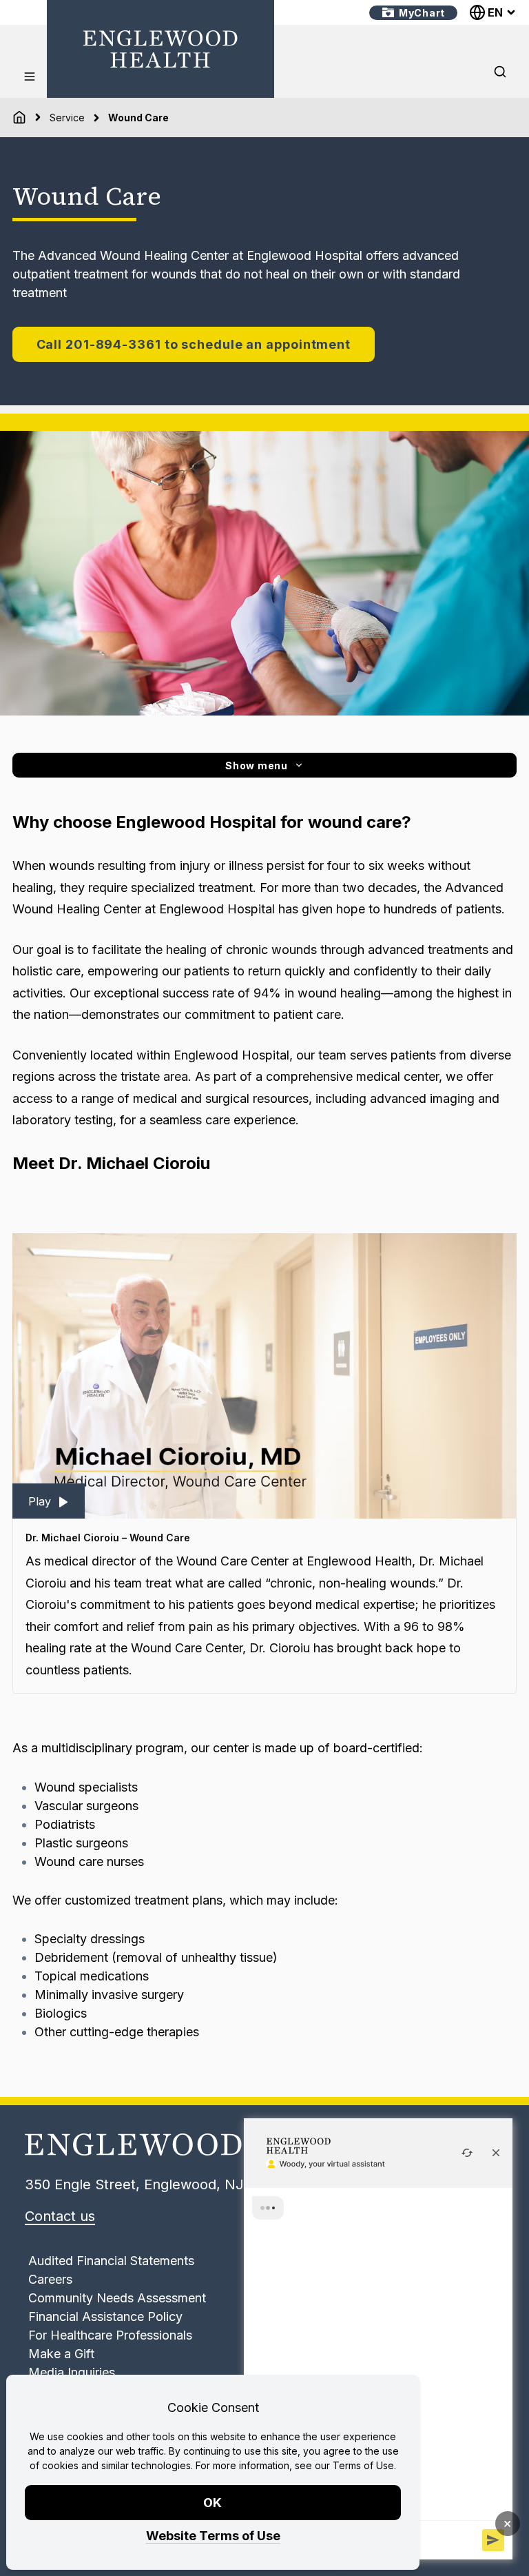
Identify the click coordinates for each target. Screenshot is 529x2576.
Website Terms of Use (213, 2536)
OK (213, 2503)
